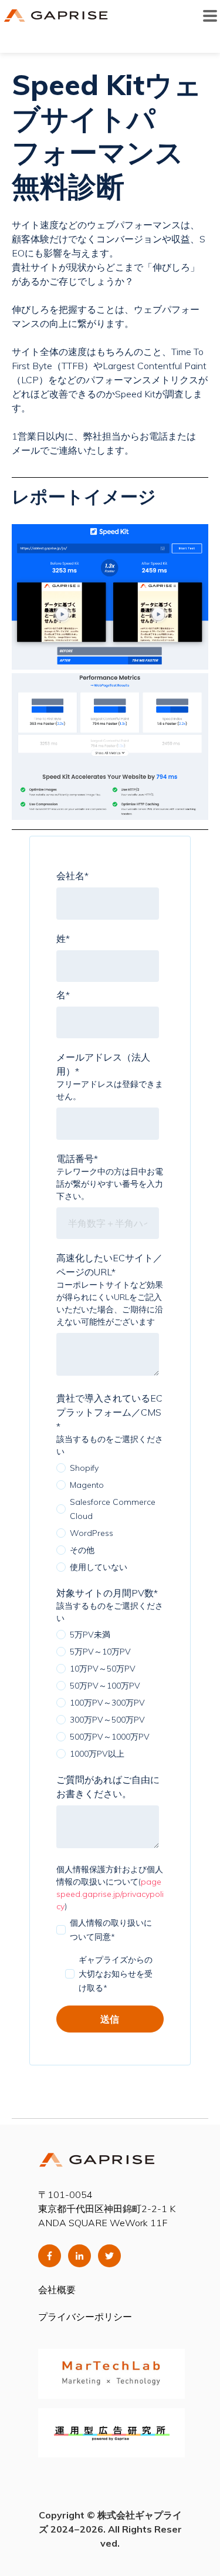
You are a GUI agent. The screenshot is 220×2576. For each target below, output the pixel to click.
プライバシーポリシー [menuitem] (85, 2317)
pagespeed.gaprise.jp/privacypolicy (110, 1894)
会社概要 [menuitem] (57, 2290)
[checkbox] (108, 1517)
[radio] (108, 1468)
